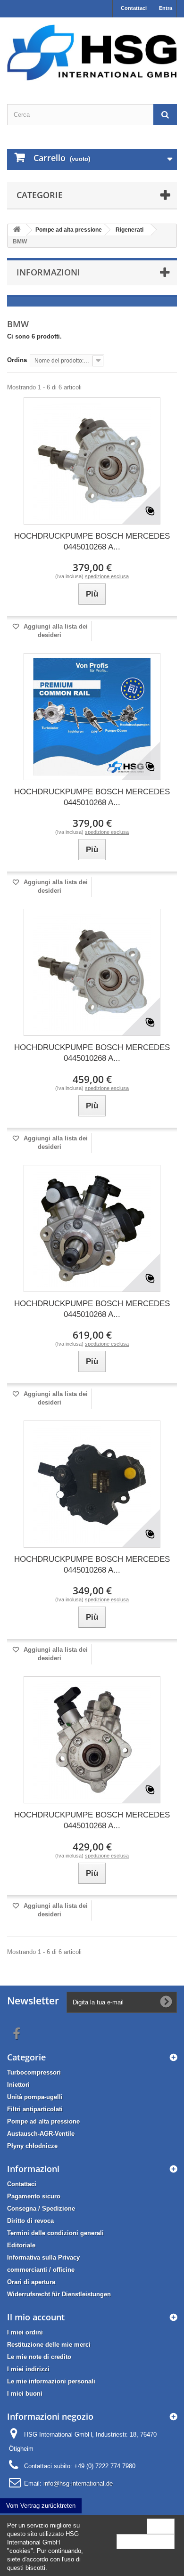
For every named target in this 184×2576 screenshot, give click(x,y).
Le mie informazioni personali (51, 2381)
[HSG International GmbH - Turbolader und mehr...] (92, 52)
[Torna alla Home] (17, 230)
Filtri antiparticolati (35, 2109)
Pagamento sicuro (34, 2196)
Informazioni (48, 272)
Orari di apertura (31, 2282)
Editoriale (21, 2245)
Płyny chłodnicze (32, 2146)
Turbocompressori (34, 2072)
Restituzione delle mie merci (49, 2345)
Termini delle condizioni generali (55, 2233)
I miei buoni (25, 2394)
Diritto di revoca (30, 2221)
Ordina (17, 360)
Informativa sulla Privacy (43, 2257)
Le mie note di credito (39, 2357)
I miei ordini (25, 2332)
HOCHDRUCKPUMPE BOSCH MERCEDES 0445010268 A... (92, 541)
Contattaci (134, 8)
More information (146, 2541)
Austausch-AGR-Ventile (41, 2134)
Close (161, 2526)
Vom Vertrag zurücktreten (41, 2506)
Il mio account (36, 2317)
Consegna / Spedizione (41, 2209)
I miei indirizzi (28, 2369)
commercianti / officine (41, 2270)
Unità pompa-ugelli (35, 2097)
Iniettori (18, 2085)
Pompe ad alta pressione (43, 2121)
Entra (166, 8)
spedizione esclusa (107, 576)
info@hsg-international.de (78, 2483)
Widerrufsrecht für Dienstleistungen (59, 2294)
